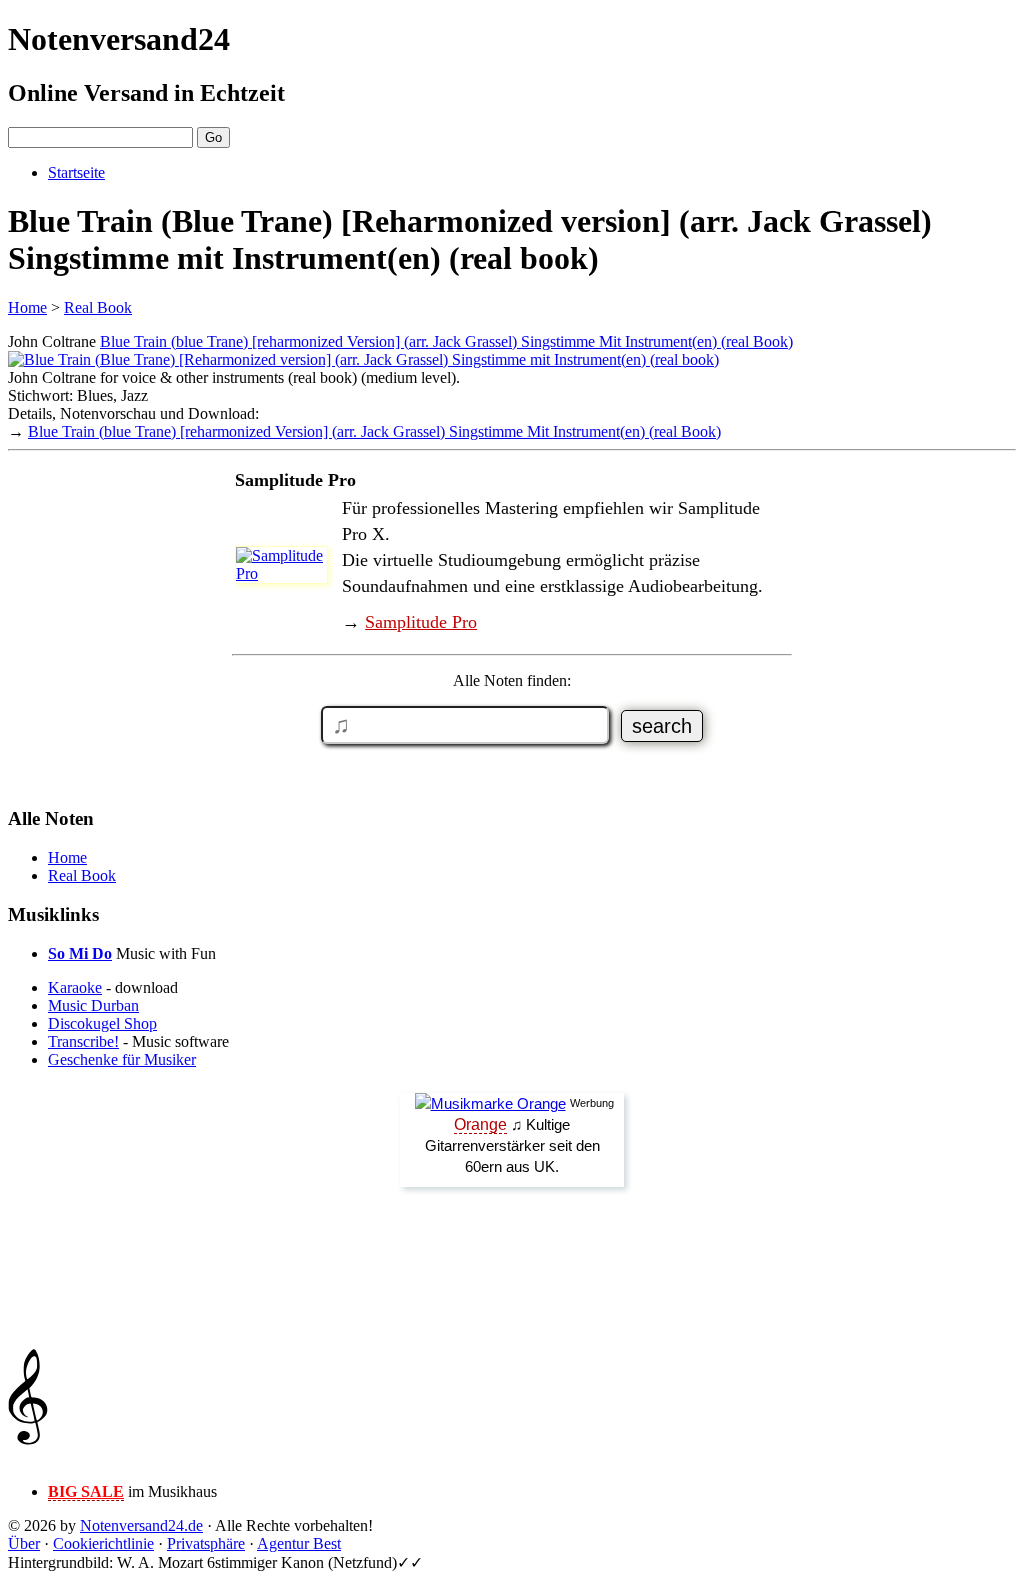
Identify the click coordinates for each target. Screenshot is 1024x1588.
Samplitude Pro (421, 622)
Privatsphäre (206, 1543)
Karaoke (75, 987)
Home (27, 307)
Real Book (98, 307)
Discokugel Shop (102, 1023)
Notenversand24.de (141, 1525)
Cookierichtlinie (103, 1543)
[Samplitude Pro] (286, 573)
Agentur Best (299, 1543)
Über (24, 1543)
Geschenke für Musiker (122, 1059)
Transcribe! (83, 1041)
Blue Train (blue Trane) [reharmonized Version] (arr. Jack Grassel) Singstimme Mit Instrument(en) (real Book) (446, 341)
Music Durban (93, 1005)
